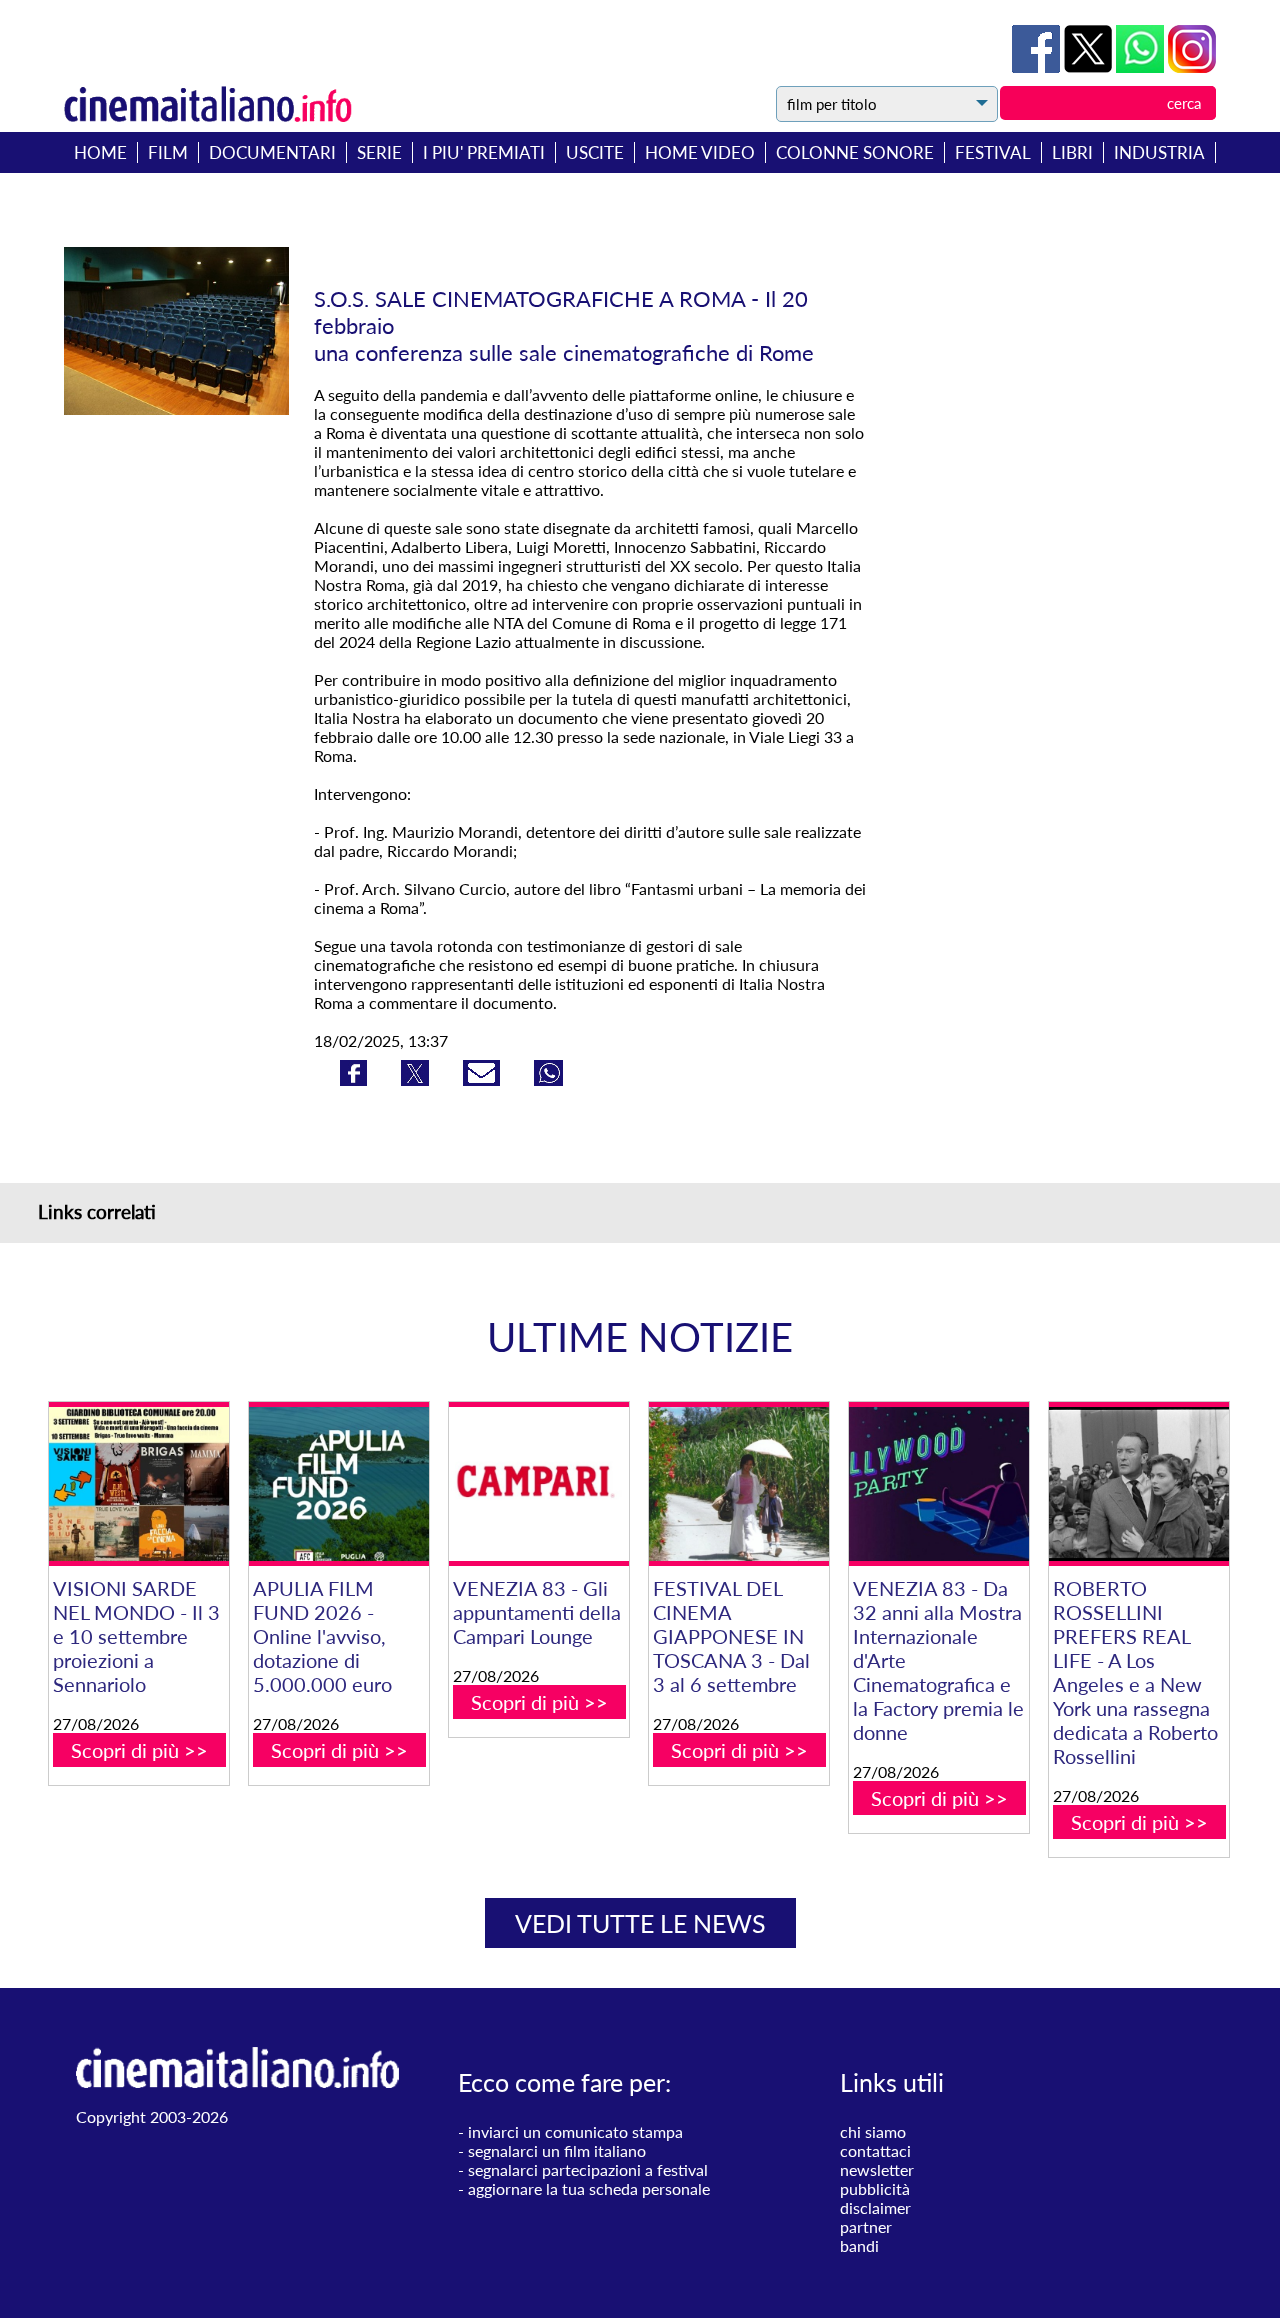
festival (993, 152)
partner (866, 2226)
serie (379, 152)
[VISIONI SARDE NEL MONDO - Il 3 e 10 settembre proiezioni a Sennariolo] (139, 1484)
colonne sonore (855, 152)
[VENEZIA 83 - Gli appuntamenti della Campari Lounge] (539, 1484)
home (100, 152)
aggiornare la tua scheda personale (589, 2188)
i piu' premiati (484, 152)
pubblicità (875, 2188)
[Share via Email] (483, 1079)
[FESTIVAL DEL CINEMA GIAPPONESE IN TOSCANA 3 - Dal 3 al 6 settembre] (739, 1484)
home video (700, 152)
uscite (595, 152)
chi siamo (873, 2131)
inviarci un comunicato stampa (575, 2131)
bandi (859, 2245)
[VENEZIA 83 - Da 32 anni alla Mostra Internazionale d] (939, 1484)
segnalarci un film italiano (557, 2150)
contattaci (875, 2150)
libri (1072, 152)
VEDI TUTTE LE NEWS (640, 1923)
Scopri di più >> (139, 1750)
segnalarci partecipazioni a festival (588, 2169)
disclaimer (875, 2207)
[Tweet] (1090, 66)
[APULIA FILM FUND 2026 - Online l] (339, 1484)
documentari (272, 152)
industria (1159, 152)
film (168, 152)
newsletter (877, 2169)
